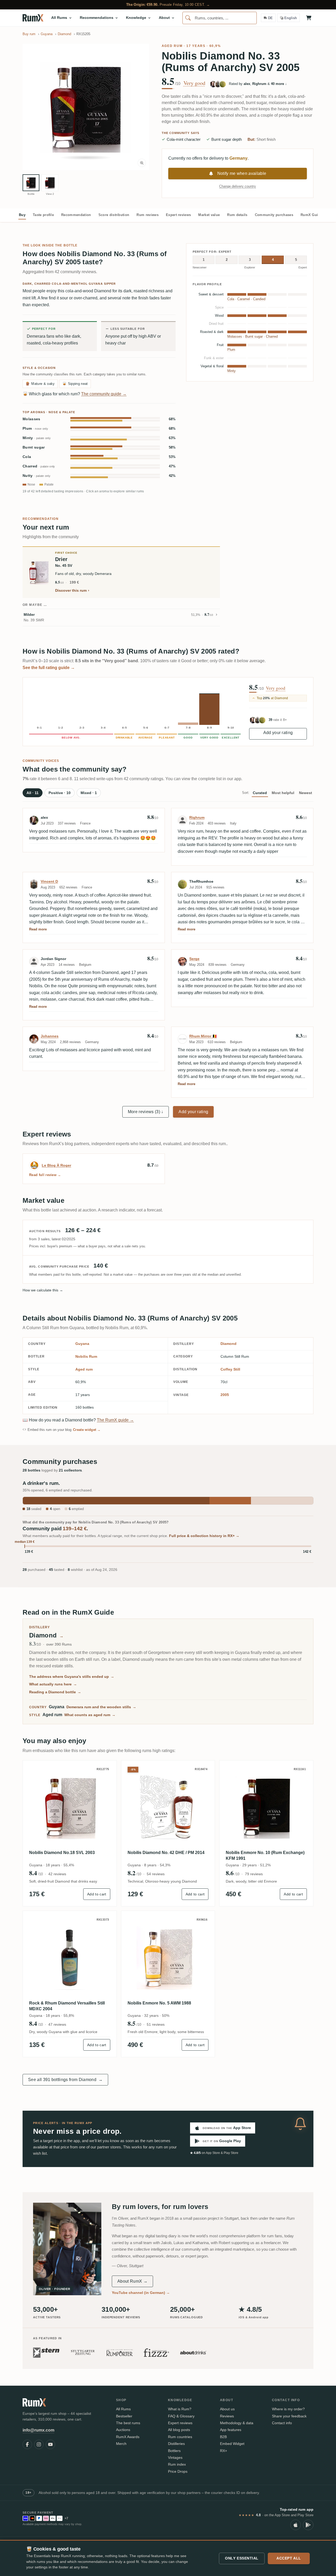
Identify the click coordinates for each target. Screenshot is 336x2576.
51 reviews (156, 2024)
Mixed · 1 (89, 793)
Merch (121, 2444)
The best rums (128, 2423)
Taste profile (43, 215)
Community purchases (274, 215)
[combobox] (220, 18)
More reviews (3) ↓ (146, 1112)
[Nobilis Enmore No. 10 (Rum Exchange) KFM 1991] (266, 1807)
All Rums (123, 2409)
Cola (27, 457)
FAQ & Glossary (181, 2416)
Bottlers (174, 2451)
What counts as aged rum (90, 1715)
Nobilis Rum (86, 1356)
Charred (39, 466)
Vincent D (49, 881)
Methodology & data (237, 2423)
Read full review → (45, 1175)
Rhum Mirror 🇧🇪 (203, 1036)
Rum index (177, 2464)
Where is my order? (288, 2409)
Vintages (175, 2458)
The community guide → (104, 394)
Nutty (36, 476)
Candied (259, 299)
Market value (209, 215)
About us (227, 2409)
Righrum (197, 817)
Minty (37, 438)
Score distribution (114, 215)
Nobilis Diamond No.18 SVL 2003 (62, 1853)
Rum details (237, 215)
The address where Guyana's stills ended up (72, 1677)
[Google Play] (308, 2525)
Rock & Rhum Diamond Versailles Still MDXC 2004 (67, 2006)
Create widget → (87, 1430)
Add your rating (278, 733)
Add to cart (97, 1894)
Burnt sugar (34, 447)
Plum (35, 429)
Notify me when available (242, 173)
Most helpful (283, 793)
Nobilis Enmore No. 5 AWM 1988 (159, 2003)
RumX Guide (311, 215)
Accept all (289, 2558)
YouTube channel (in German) (141, 2293)
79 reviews (254, 1874)
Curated (260, 793)
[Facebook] (27, 2444)
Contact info (282, 2423)
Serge (194, 959)
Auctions (123, 2430)
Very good (194, 83)
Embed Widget (232, 2444)
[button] (86, 107)
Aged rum (172, 46)
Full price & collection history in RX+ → (204, 1536)
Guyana (82, 1344)
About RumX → (132, 2281)
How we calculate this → (43, 1290)
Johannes (50, 1036)
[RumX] (33, 18)
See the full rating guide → (49, 668)
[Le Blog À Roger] (34, 1165)
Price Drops (178, 2471)
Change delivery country (238, 186)
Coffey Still (230, 1369)
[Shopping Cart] (309, 18)
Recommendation (76, 215)
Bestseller (124, 2416)
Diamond (229, 1344)
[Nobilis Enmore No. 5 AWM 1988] (168, 1958)
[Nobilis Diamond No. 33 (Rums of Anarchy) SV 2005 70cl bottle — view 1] (31, 183)
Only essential (242, 2558)
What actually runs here (53, 1684)
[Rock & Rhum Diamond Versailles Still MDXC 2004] (70, 1958)
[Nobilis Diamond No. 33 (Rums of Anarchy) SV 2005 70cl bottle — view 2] (50, 183)
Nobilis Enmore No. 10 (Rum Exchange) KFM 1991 (265, 1855)
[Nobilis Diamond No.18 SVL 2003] (70, 1807)
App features (231, 2430)
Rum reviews (148, 215)
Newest (306, 793)
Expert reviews (178, 215)
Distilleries (176, 2444)
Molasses (31, 419)
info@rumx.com (38, 2430)
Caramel (244, 299)
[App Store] (296, 2525)
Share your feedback (289, 2416)
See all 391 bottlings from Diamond (65, 2080)
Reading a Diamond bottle (55, 1692)
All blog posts (179, 2430)
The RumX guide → (115, 1420)
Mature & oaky (40, 384)
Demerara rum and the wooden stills (101, 1707)
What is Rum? (180, 2409)
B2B (223, 2437)
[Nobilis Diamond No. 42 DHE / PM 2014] (168, 1807)
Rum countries (180, 2437)
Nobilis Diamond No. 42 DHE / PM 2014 (166, 1853)
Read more (38, 929)
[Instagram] (39, 2444)
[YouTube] (50, 2444)
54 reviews (156, 1874)
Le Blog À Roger (56, 1165)
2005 (225, 1395)
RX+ (224, 2451)
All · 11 (33, 793)
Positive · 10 (60, 793)
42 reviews (57, 1874)
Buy (22, 215)
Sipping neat (75, 384)
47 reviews (57, 2024)
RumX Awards (128, 2437)
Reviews (227, 2416)
